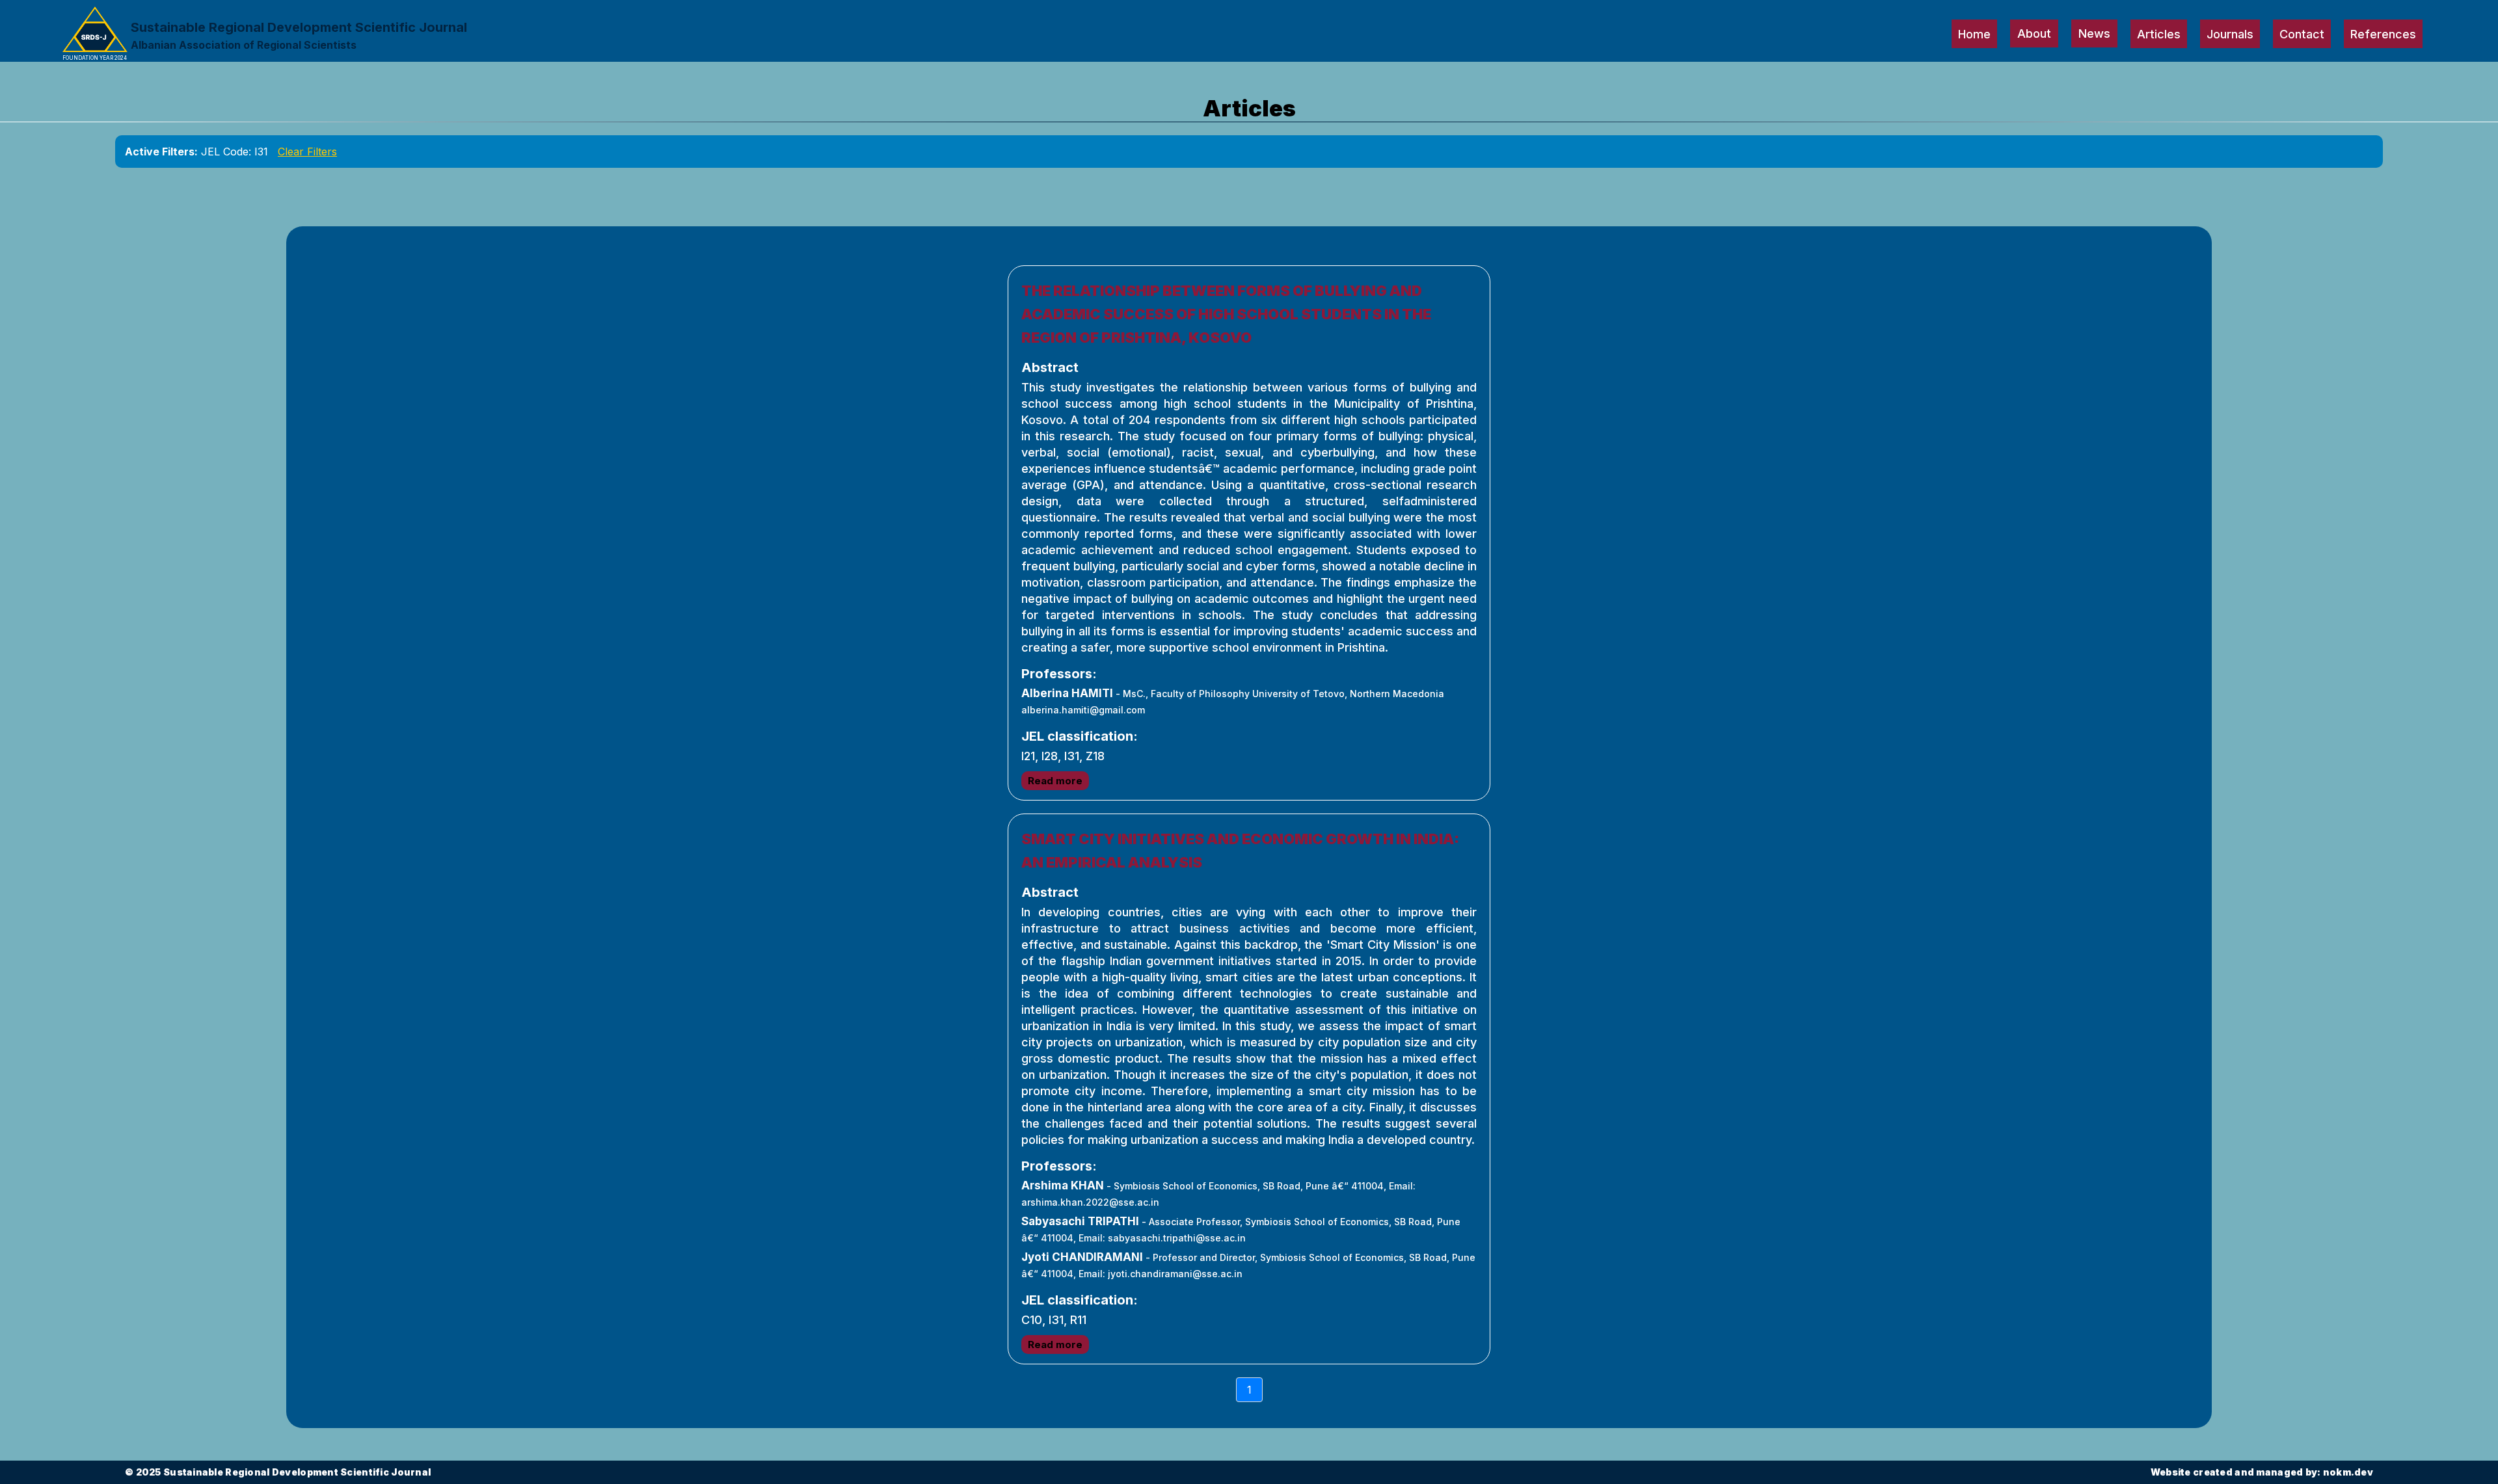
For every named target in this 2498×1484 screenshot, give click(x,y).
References (2383, 34)
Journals (2230, 34)
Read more (1055, 781)
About (2034, 33)
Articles (2159, 34)
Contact (2302, 34)
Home (1974, 34)
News (2094, 33)
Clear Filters (307, 152)
